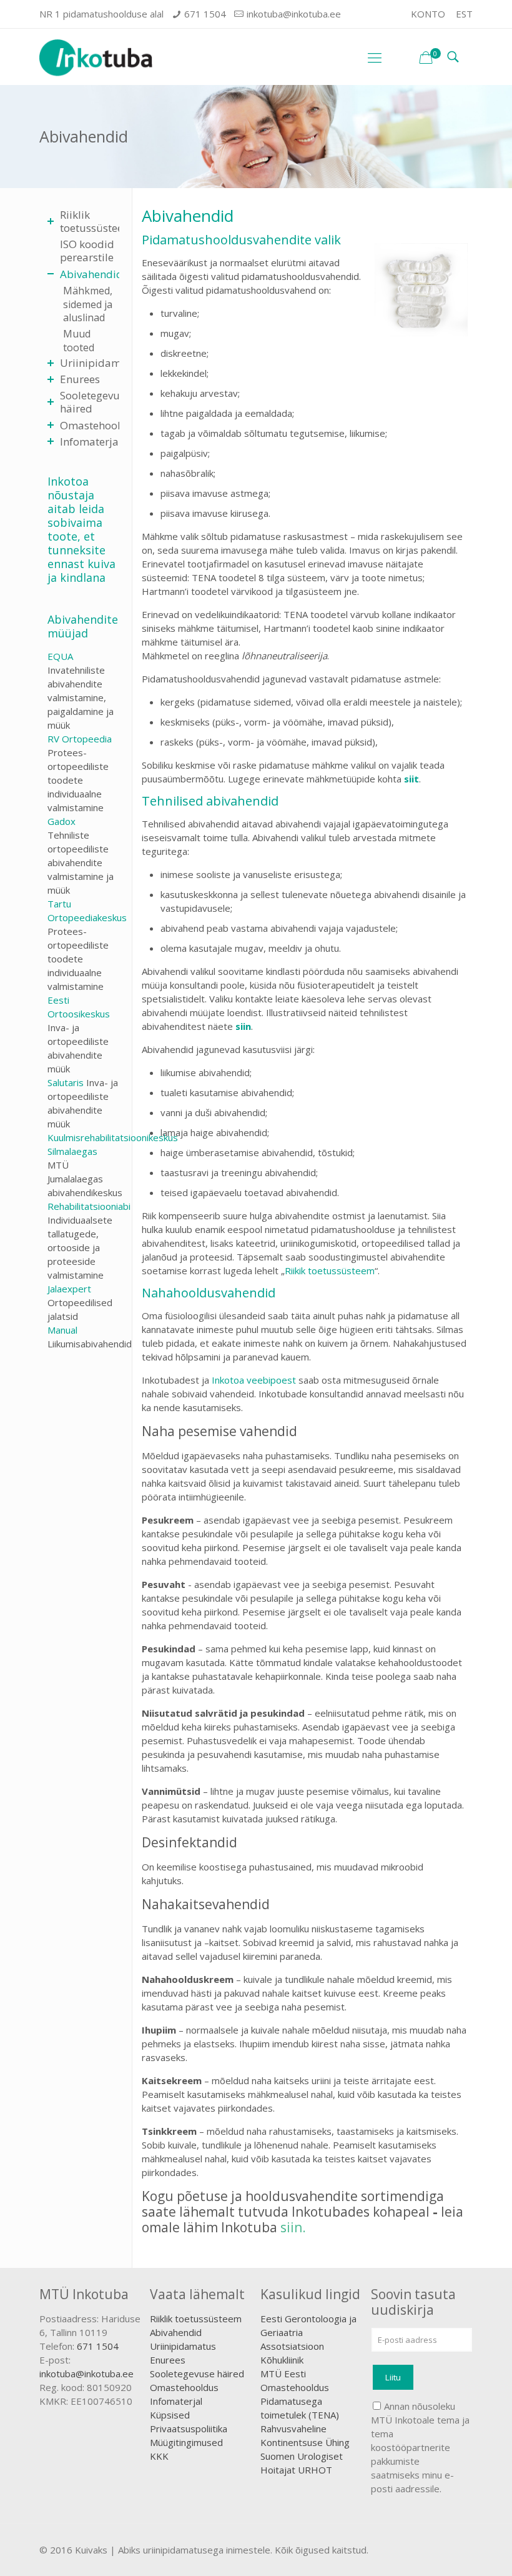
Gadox (62, 821)
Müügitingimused (186, 2442)
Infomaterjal (176, 2401)
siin (243, 1026)
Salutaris (66, 1082)
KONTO (428, 14)
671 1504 (205, 14)
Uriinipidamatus (183, 2346)
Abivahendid (176, 2332)
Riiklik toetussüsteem (196, 2319)
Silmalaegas (72, 1151)
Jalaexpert (69, 1289)
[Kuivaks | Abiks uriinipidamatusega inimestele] (96, 57)
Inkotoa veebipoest (254, 1380)
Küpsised (170, 2415)
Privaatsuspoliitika (189, 2429)
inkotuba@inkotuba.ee (294, 14)
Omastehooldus (184, 2387)
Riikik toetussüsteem (330, 1271)
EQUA (60, 656)
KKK (159, 2456)
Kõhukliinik (282, 2360)
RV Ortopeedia (80, 739)
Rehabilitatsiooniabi (89, 1206)
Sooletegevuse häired (197, 2374)
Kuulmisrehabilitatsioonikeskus (113, 1137)
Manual (62, 1330)
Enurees (168, 2360)
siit (411, 779)
